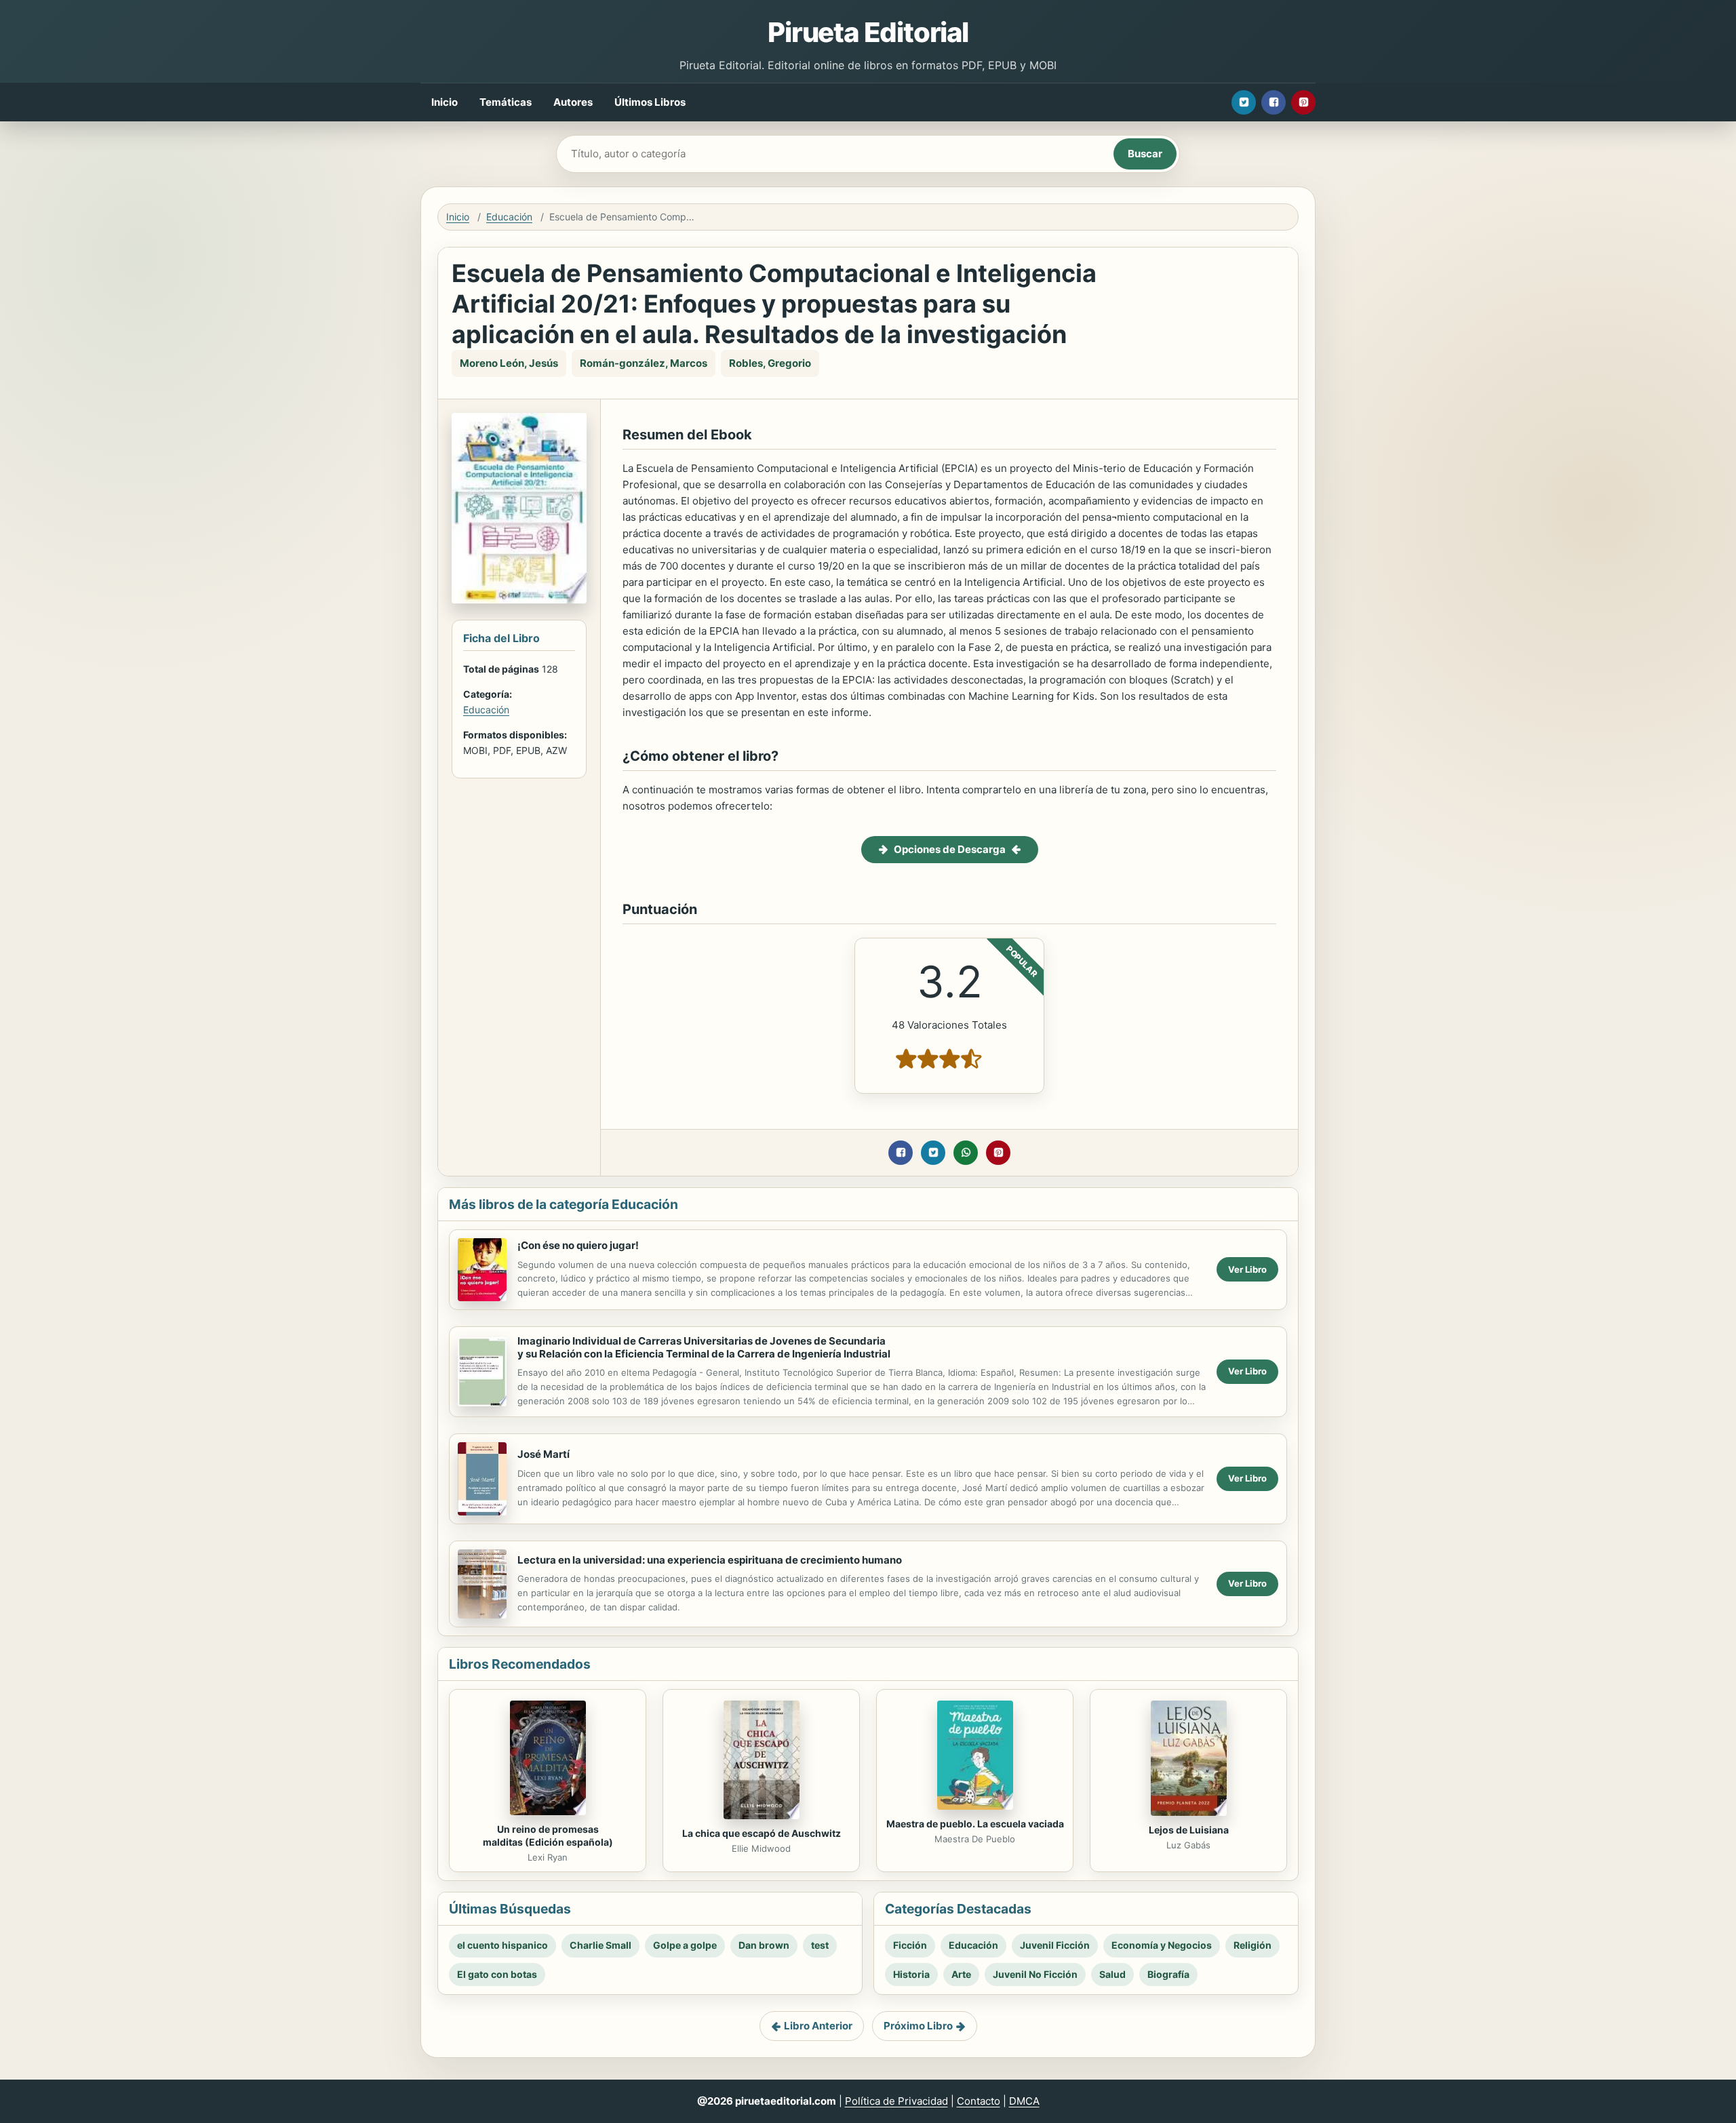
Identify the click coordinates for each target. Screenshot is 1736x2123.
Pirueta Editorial (868, 32)
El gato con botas (497, 1974)
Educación (509, 217)
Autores (573, 102)
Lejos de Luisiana (1189, 1830)
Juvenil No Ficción (1035, 1974)
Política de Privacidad (896, 2101)
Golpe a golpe (685, 1945)
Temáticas (506, 102)
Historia (911, 1974)
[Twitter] (1244, 102)
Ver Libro (1247, 1269)
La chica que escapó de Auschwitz (762, 1833)
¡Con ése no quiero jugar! (578, 1245)
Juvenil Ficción (1055, 1945)
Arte (961, 1974)
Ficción (910, 1945)
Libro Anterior (818, 2026)
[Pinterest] (1303, 102)
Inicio (445, 102)
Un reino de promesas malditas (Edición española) (548, 1836)
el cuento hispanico (502, 1945)
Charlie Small (600, 1945)
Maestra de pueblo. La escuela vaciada (975, 1824)
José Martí (544, 1454)
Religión (1252, 1945)
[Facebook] (1274, 102)
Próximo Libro (918, 2026)
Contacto (979, 2101)
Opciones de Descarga (950, 849)
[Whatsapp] (966, 1153)
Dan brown (764, 1945)
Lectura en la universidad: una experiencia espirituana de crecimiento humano (710, 1560)
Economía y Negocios (1162, 1945)
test (820, 1945)
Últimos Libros (650, 102)
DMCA (1024, 2101)
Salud (1112, 1974)
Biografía (1168, 1974)
